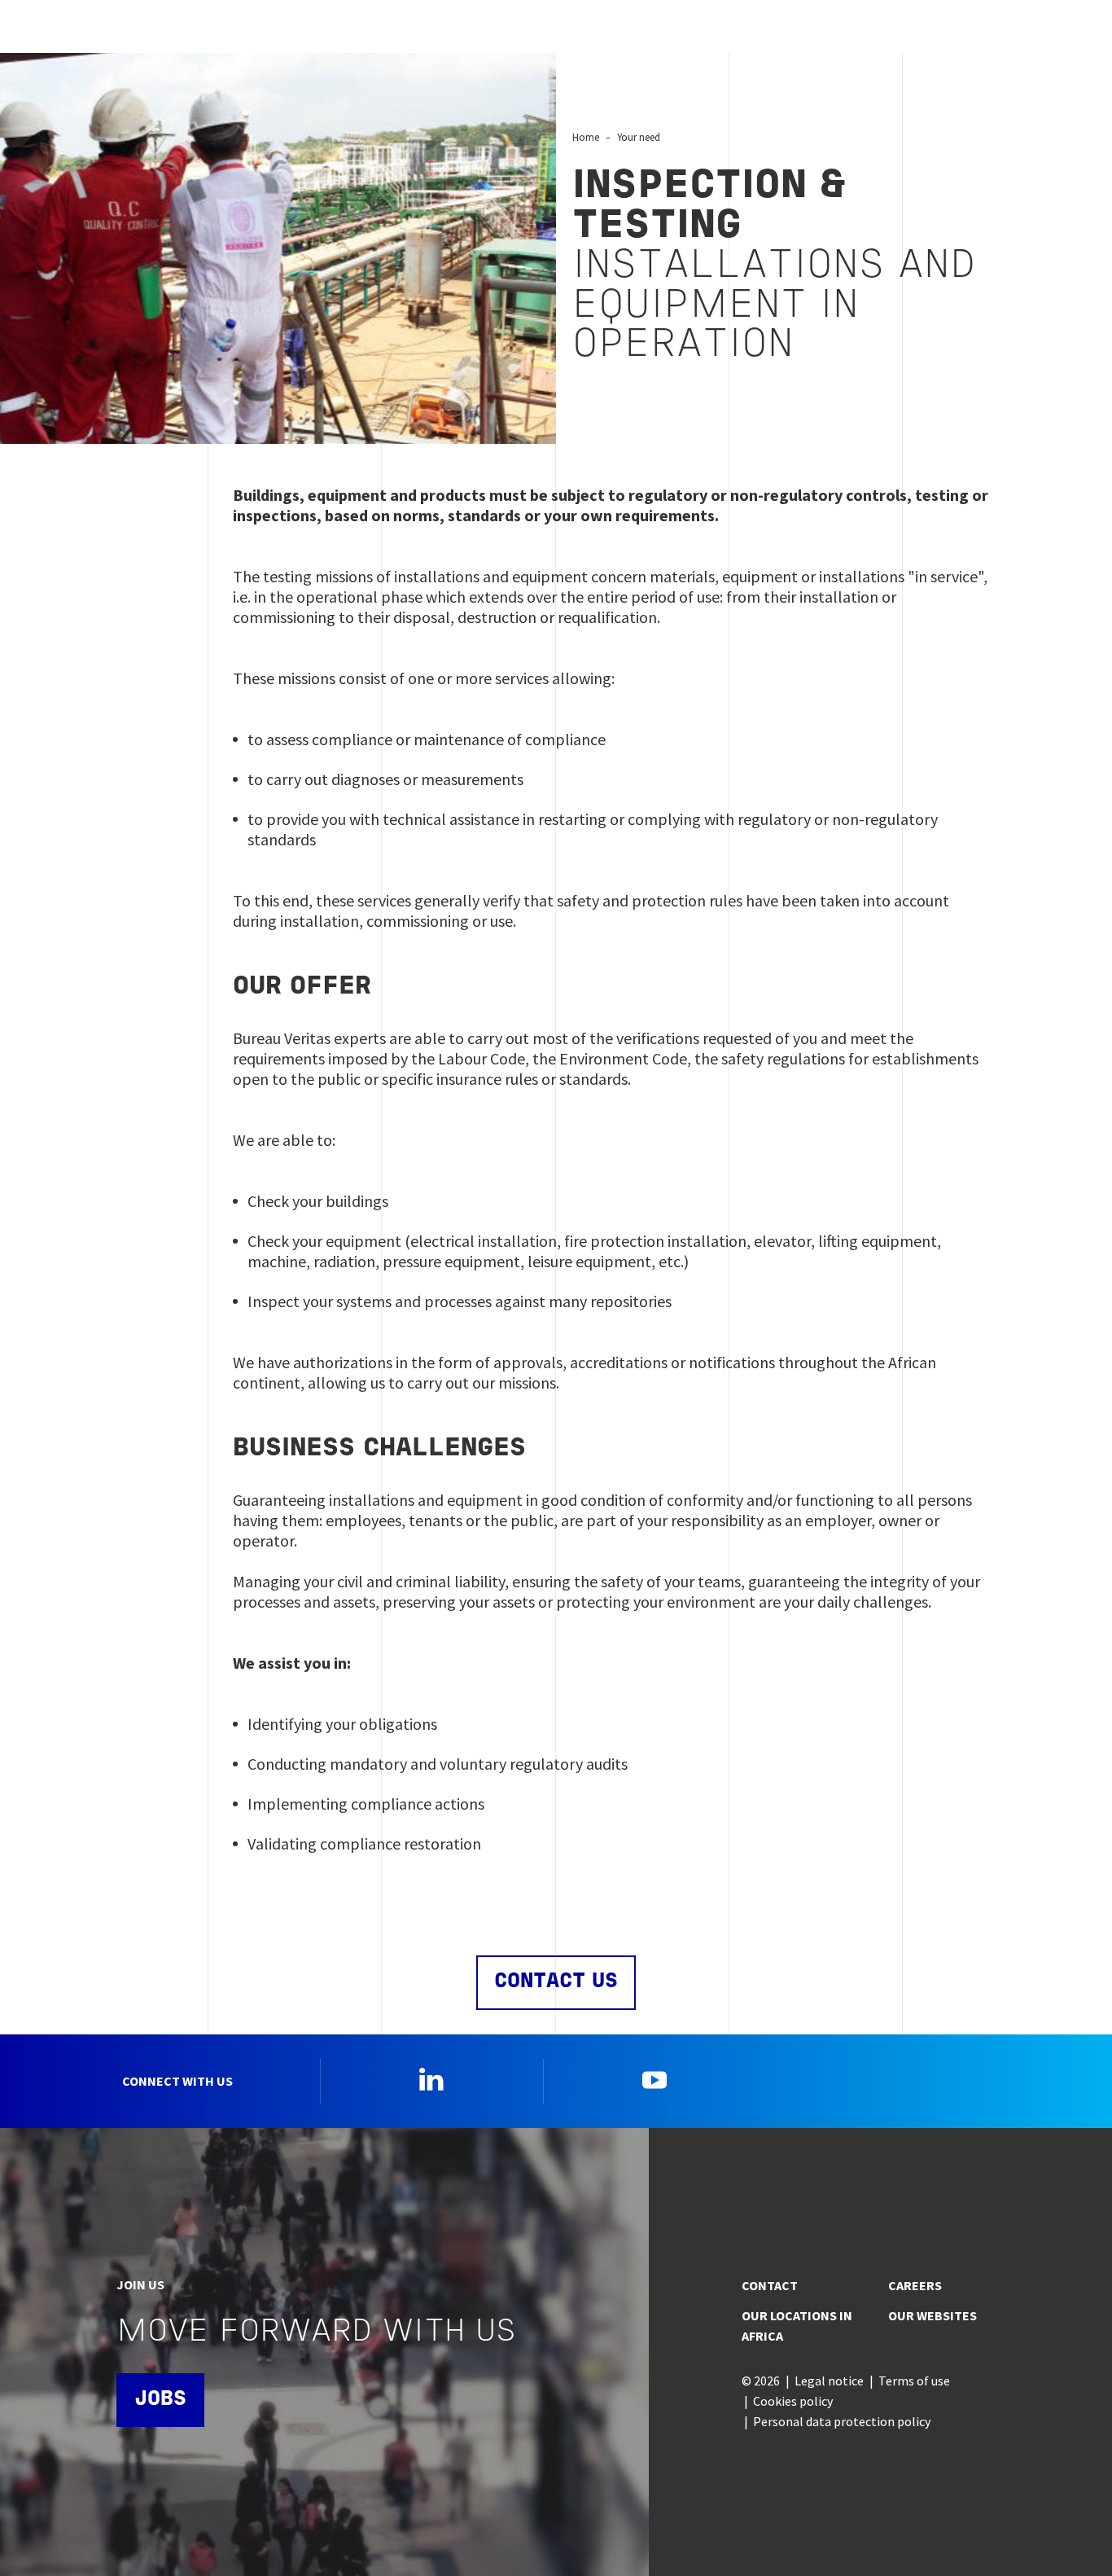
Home (586, 137)
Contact (770, 2285)
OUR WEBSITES (933, 2315)
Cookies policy (793, 2401)
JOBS (160, 2400)
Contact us (556, 1982)
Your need (639, 137)
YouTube (655, 2079)
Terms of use (914, 2381)
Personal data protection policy (842, 2421)
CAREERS (915, 2285)
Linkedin (431, 2079)
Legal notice (829, 2381)
